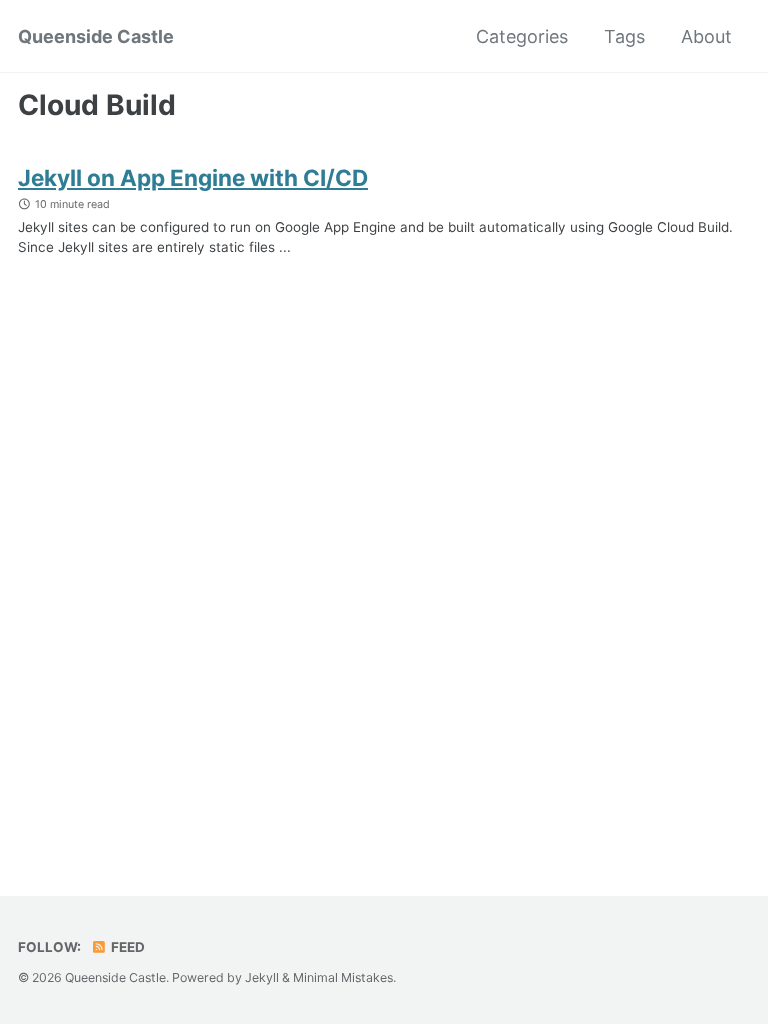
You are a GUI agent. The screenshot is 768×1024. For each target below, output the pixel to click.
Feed (126, 947)
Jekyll (262, 977)
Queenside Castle (96, 36)
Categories (522, 36)
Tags (624, 36)
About (706, 36)
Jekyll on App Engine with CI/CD (193, 177)
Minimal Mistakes (343, 977)
